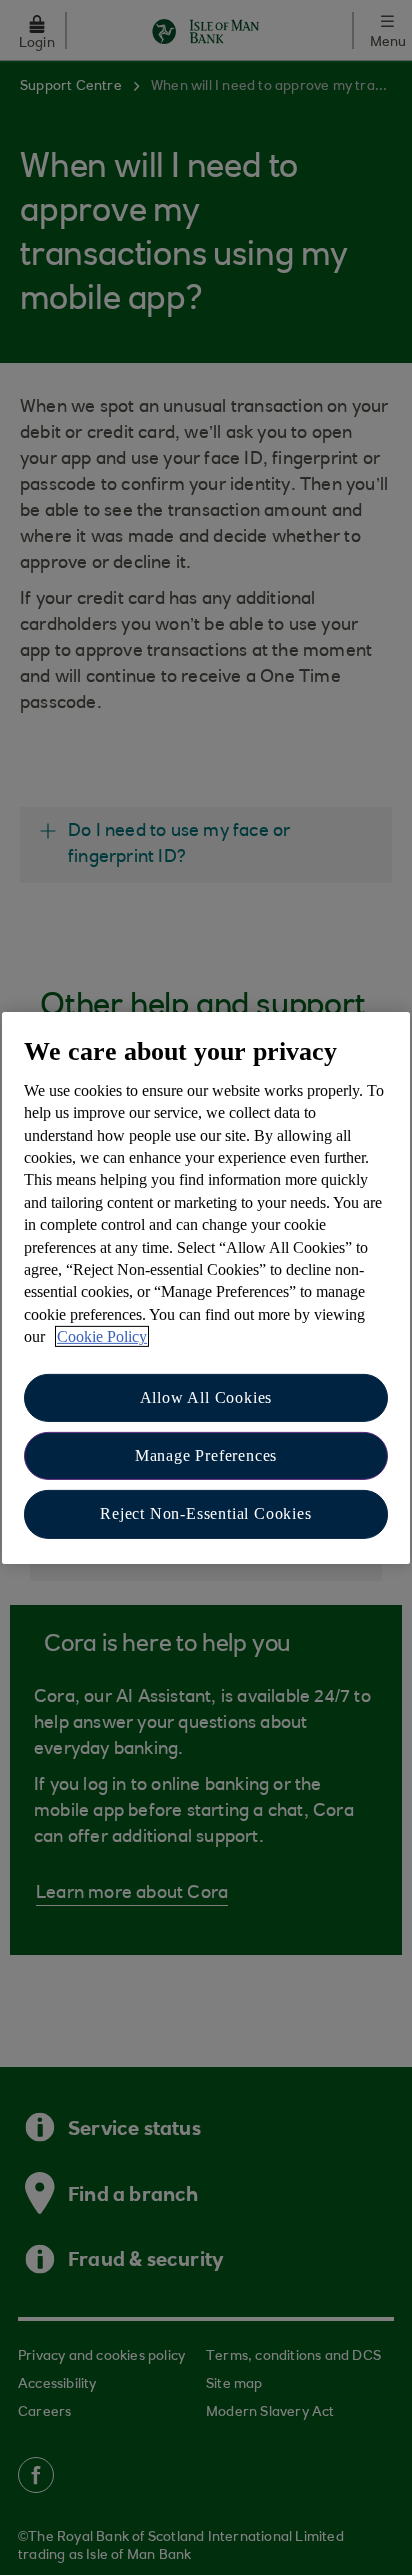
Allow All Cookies (206, 1396)
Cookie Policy (102, 1336)
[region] (206, 1287)
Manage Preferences (206, 1455)
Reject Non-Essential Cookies (205, 1513)
